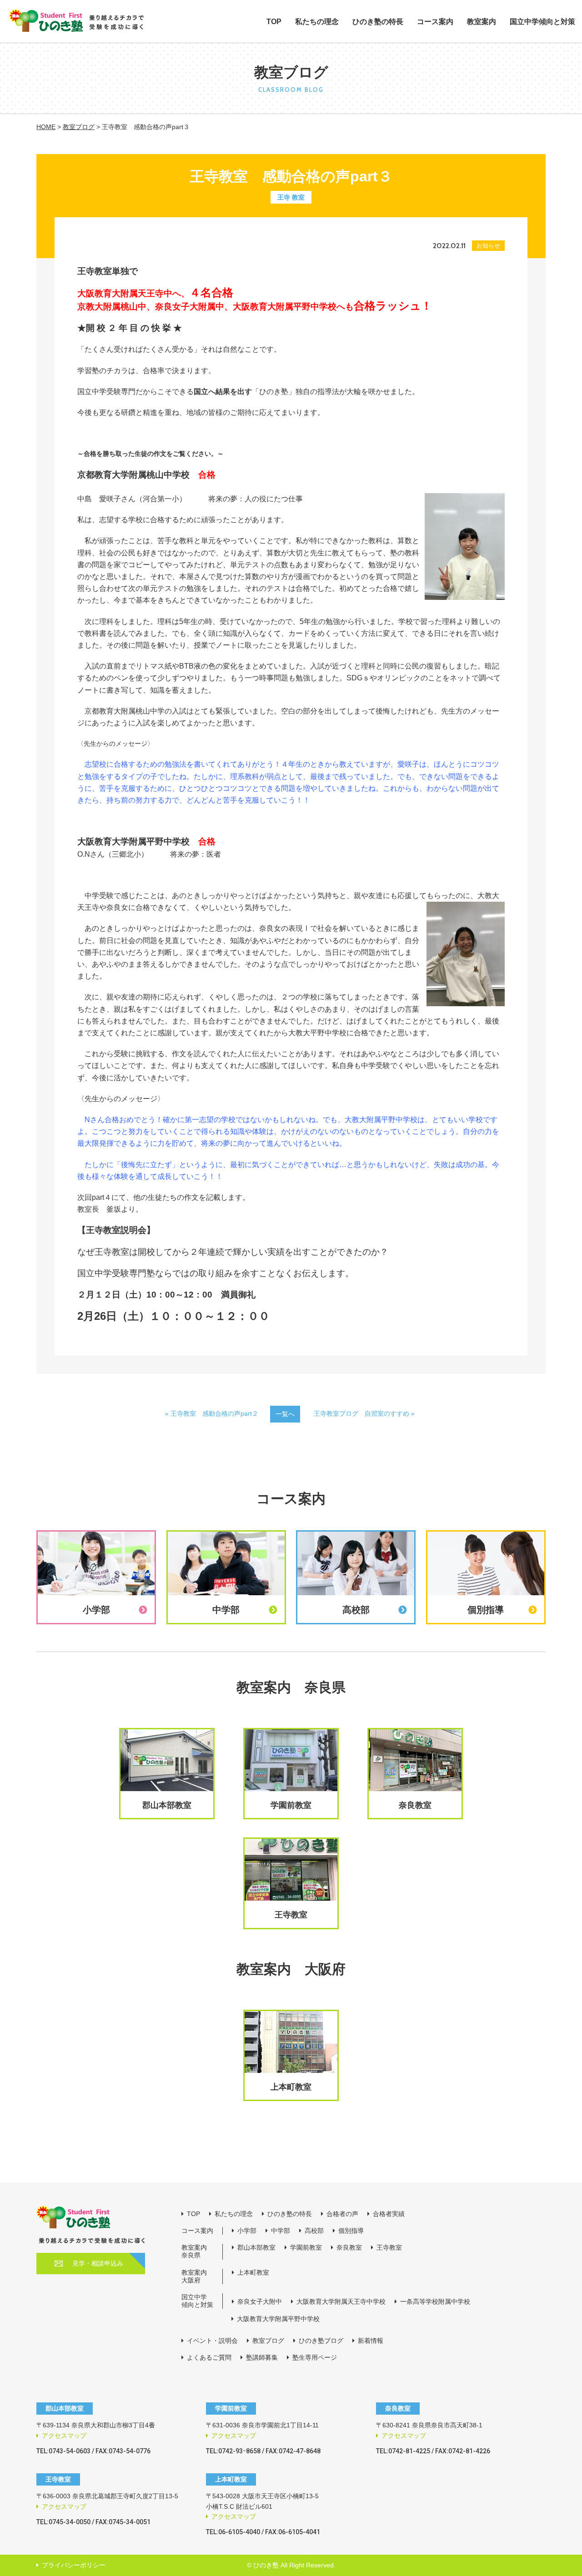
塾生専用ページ (315, 2357)
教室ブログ (79, 127)
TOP (274, 22)
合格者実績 (389, 2214)
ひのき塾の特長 (378, 22)
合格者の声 (342, 2214)
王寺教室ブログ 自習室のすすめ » (364, 1413)
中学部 (281, 2231)
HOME (46, 127)
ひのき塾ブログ (321, 2341)
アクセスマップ (64, 2436)
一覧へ (285, 1414)
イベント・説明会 (212, 2341)
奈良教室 (349, 2247)
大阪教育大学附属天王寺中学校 (341, 2301)
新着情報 (371, 2341)
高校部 (314, 2231)
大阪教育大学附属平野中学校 (278, 2319)
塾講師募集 (262, 2357)
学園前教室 (306, 2247)
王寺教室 (389, 2247)
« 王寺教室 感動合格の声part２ (212, 1413)
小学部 (247, 2231)
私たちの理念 (317, 22)
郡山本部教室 (256, 2247)
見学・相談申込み (98, 2263)
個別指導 (351, 2231)
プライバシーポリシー (74, 2565)
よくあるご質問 (209, 2357)
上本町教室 (253, 2272)
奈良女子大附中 (260, 2301)
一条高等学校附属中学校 (435, 2301)
